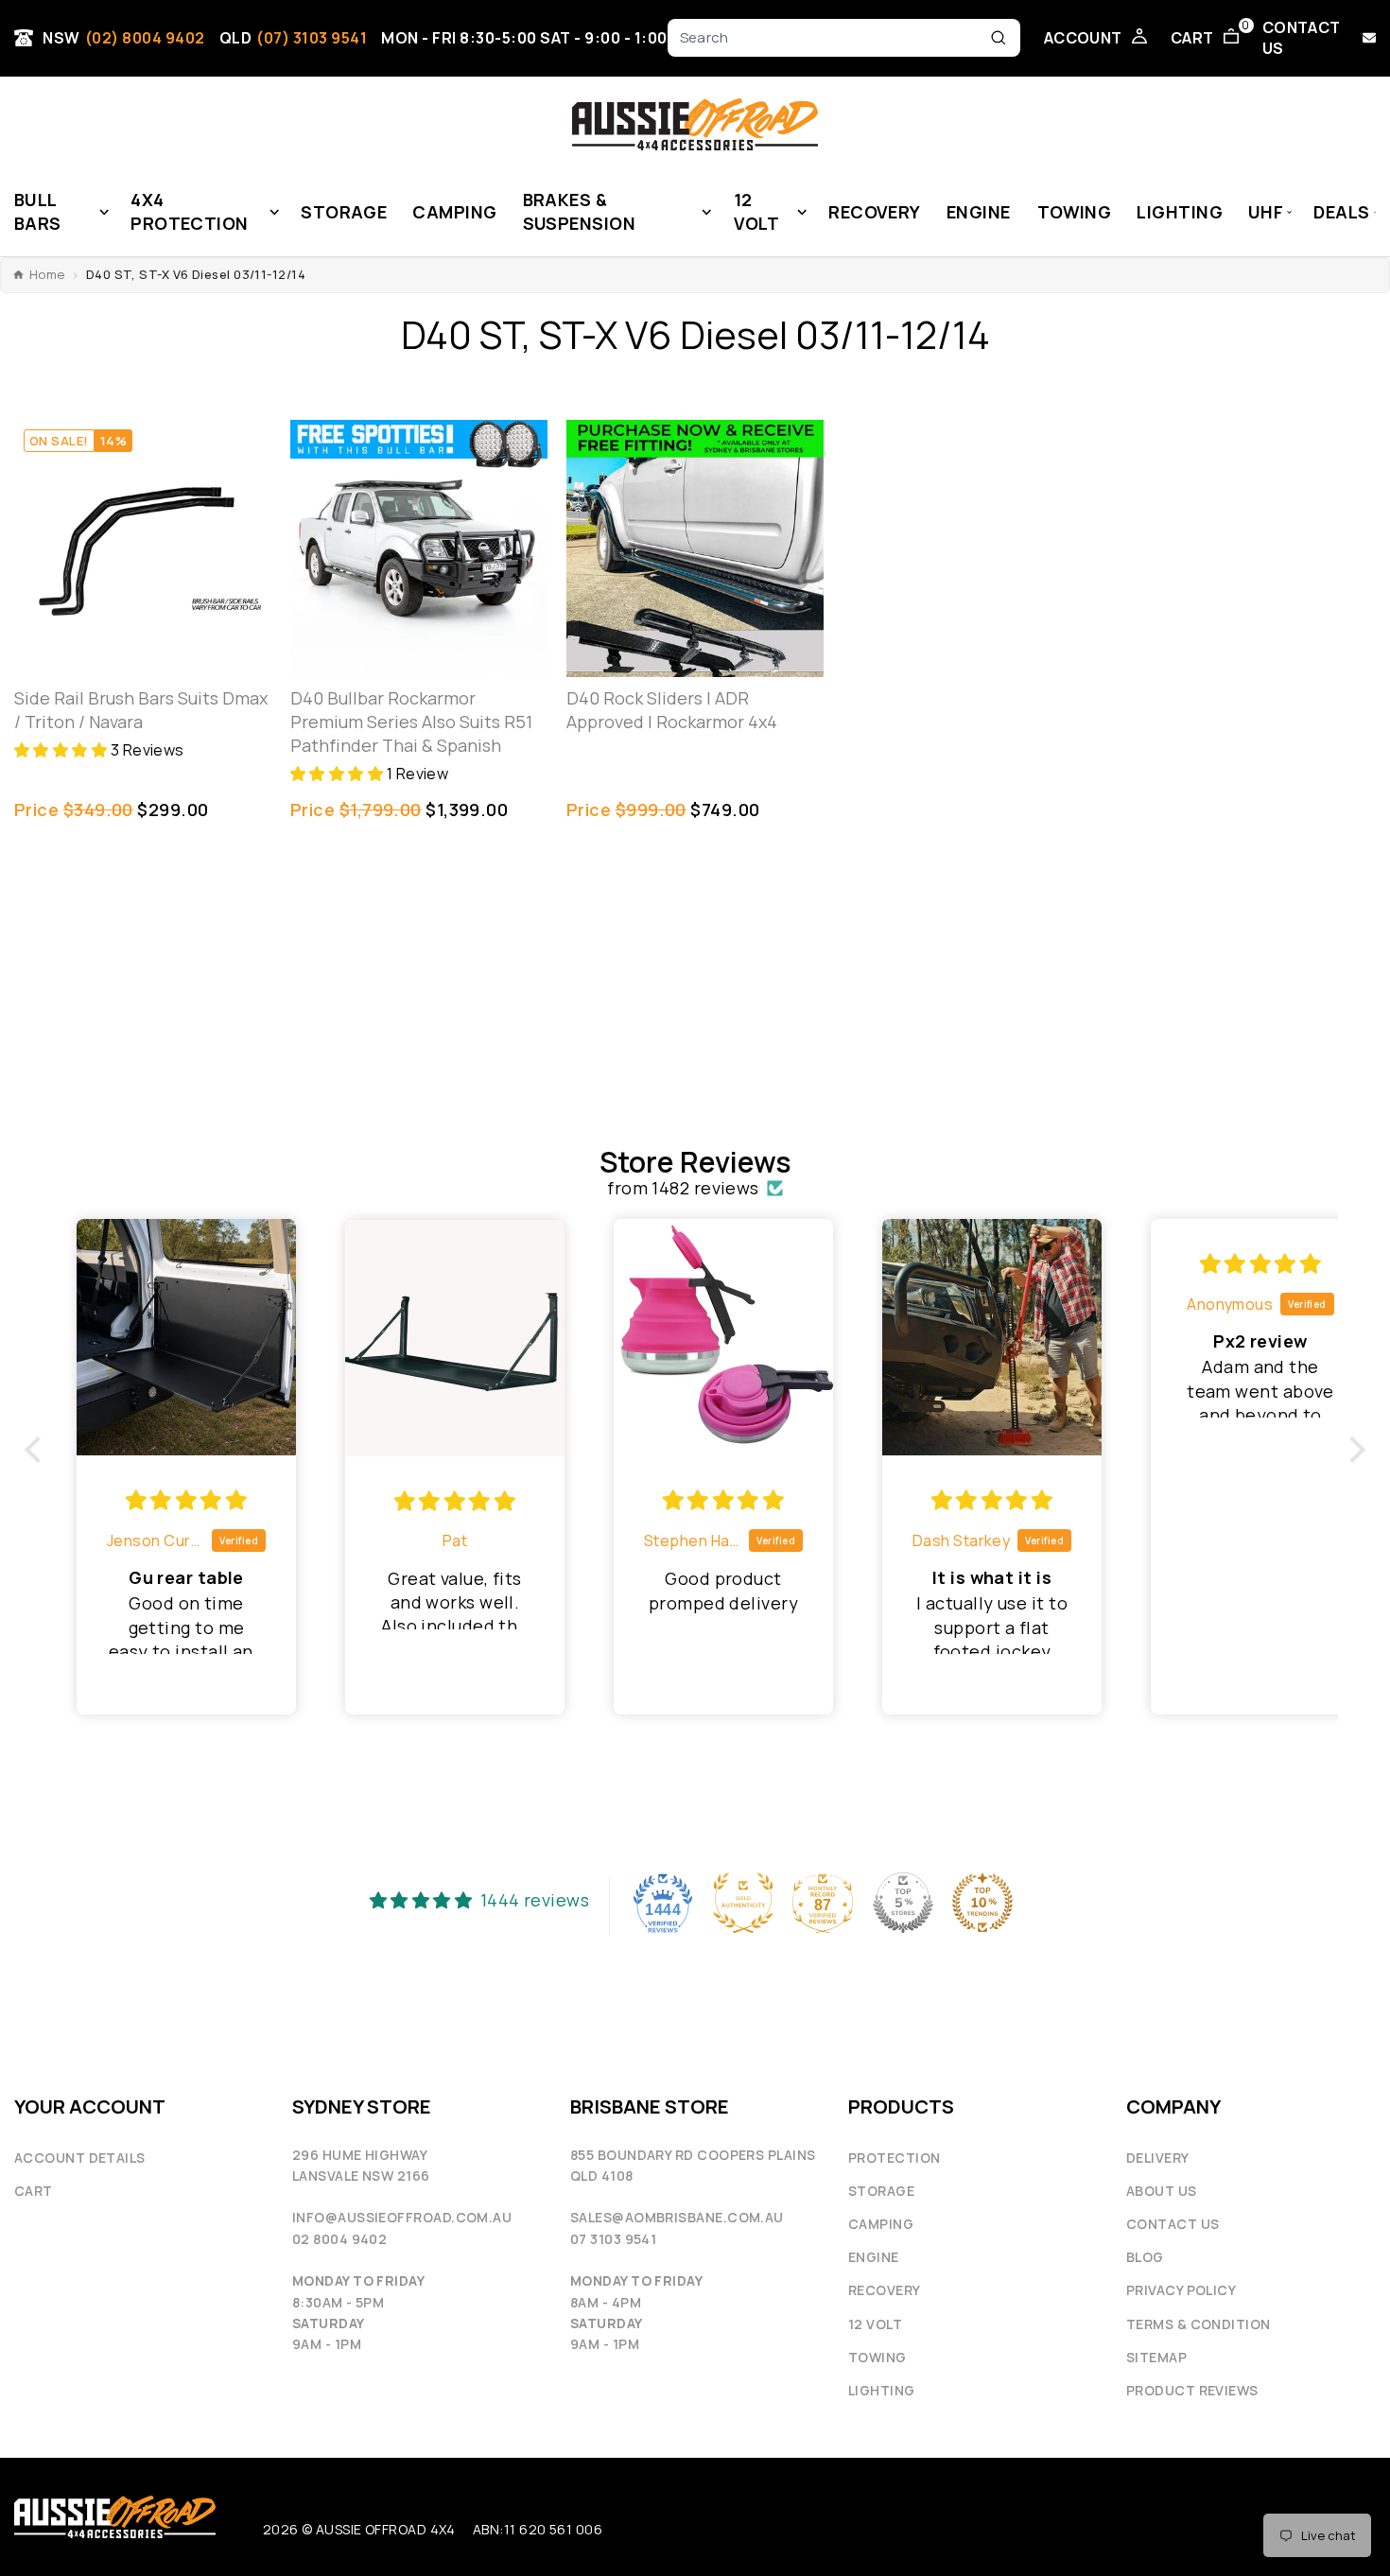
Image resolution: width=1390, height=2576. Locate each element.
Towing (877, 2357)
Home (47, 275)
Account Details (80, 2158)
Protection (895, 2158)
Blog (1145, 2257)
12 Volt (875, 2324)
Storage (881, 2191)
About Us (1162, 2191)
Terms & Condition (1199, 2324)
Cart (34, 2191)
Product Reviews (1192, 2390)
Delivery (1158, 2158)
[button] (62, 750)
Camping (881, 2224)
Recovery (885, 2290)
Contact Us (1173, 2224)
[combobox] (831, 38)
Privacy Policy (1181, 2290)
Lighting (882, 2390)
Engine (874, 2257)
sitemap (1156, 2357)
